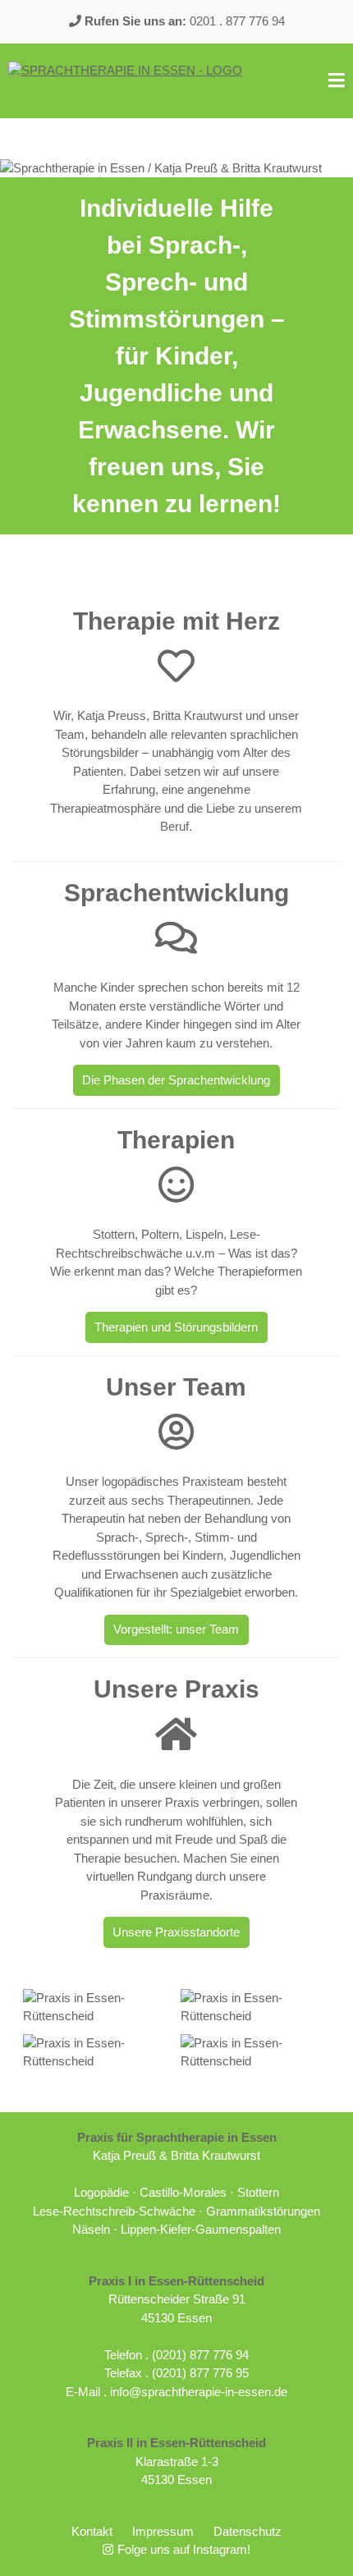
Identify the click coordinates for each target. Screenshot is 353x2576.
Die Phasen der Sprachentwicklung (176, 1080)
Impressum (163, 2531)
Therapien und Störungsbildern (176, 1327)
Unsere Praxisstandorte (176, 1932)
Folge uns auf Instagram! (184, 2549)
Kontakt (92, 2531)
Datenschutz (248, 2531)
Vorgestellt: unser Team (176, 1629)
